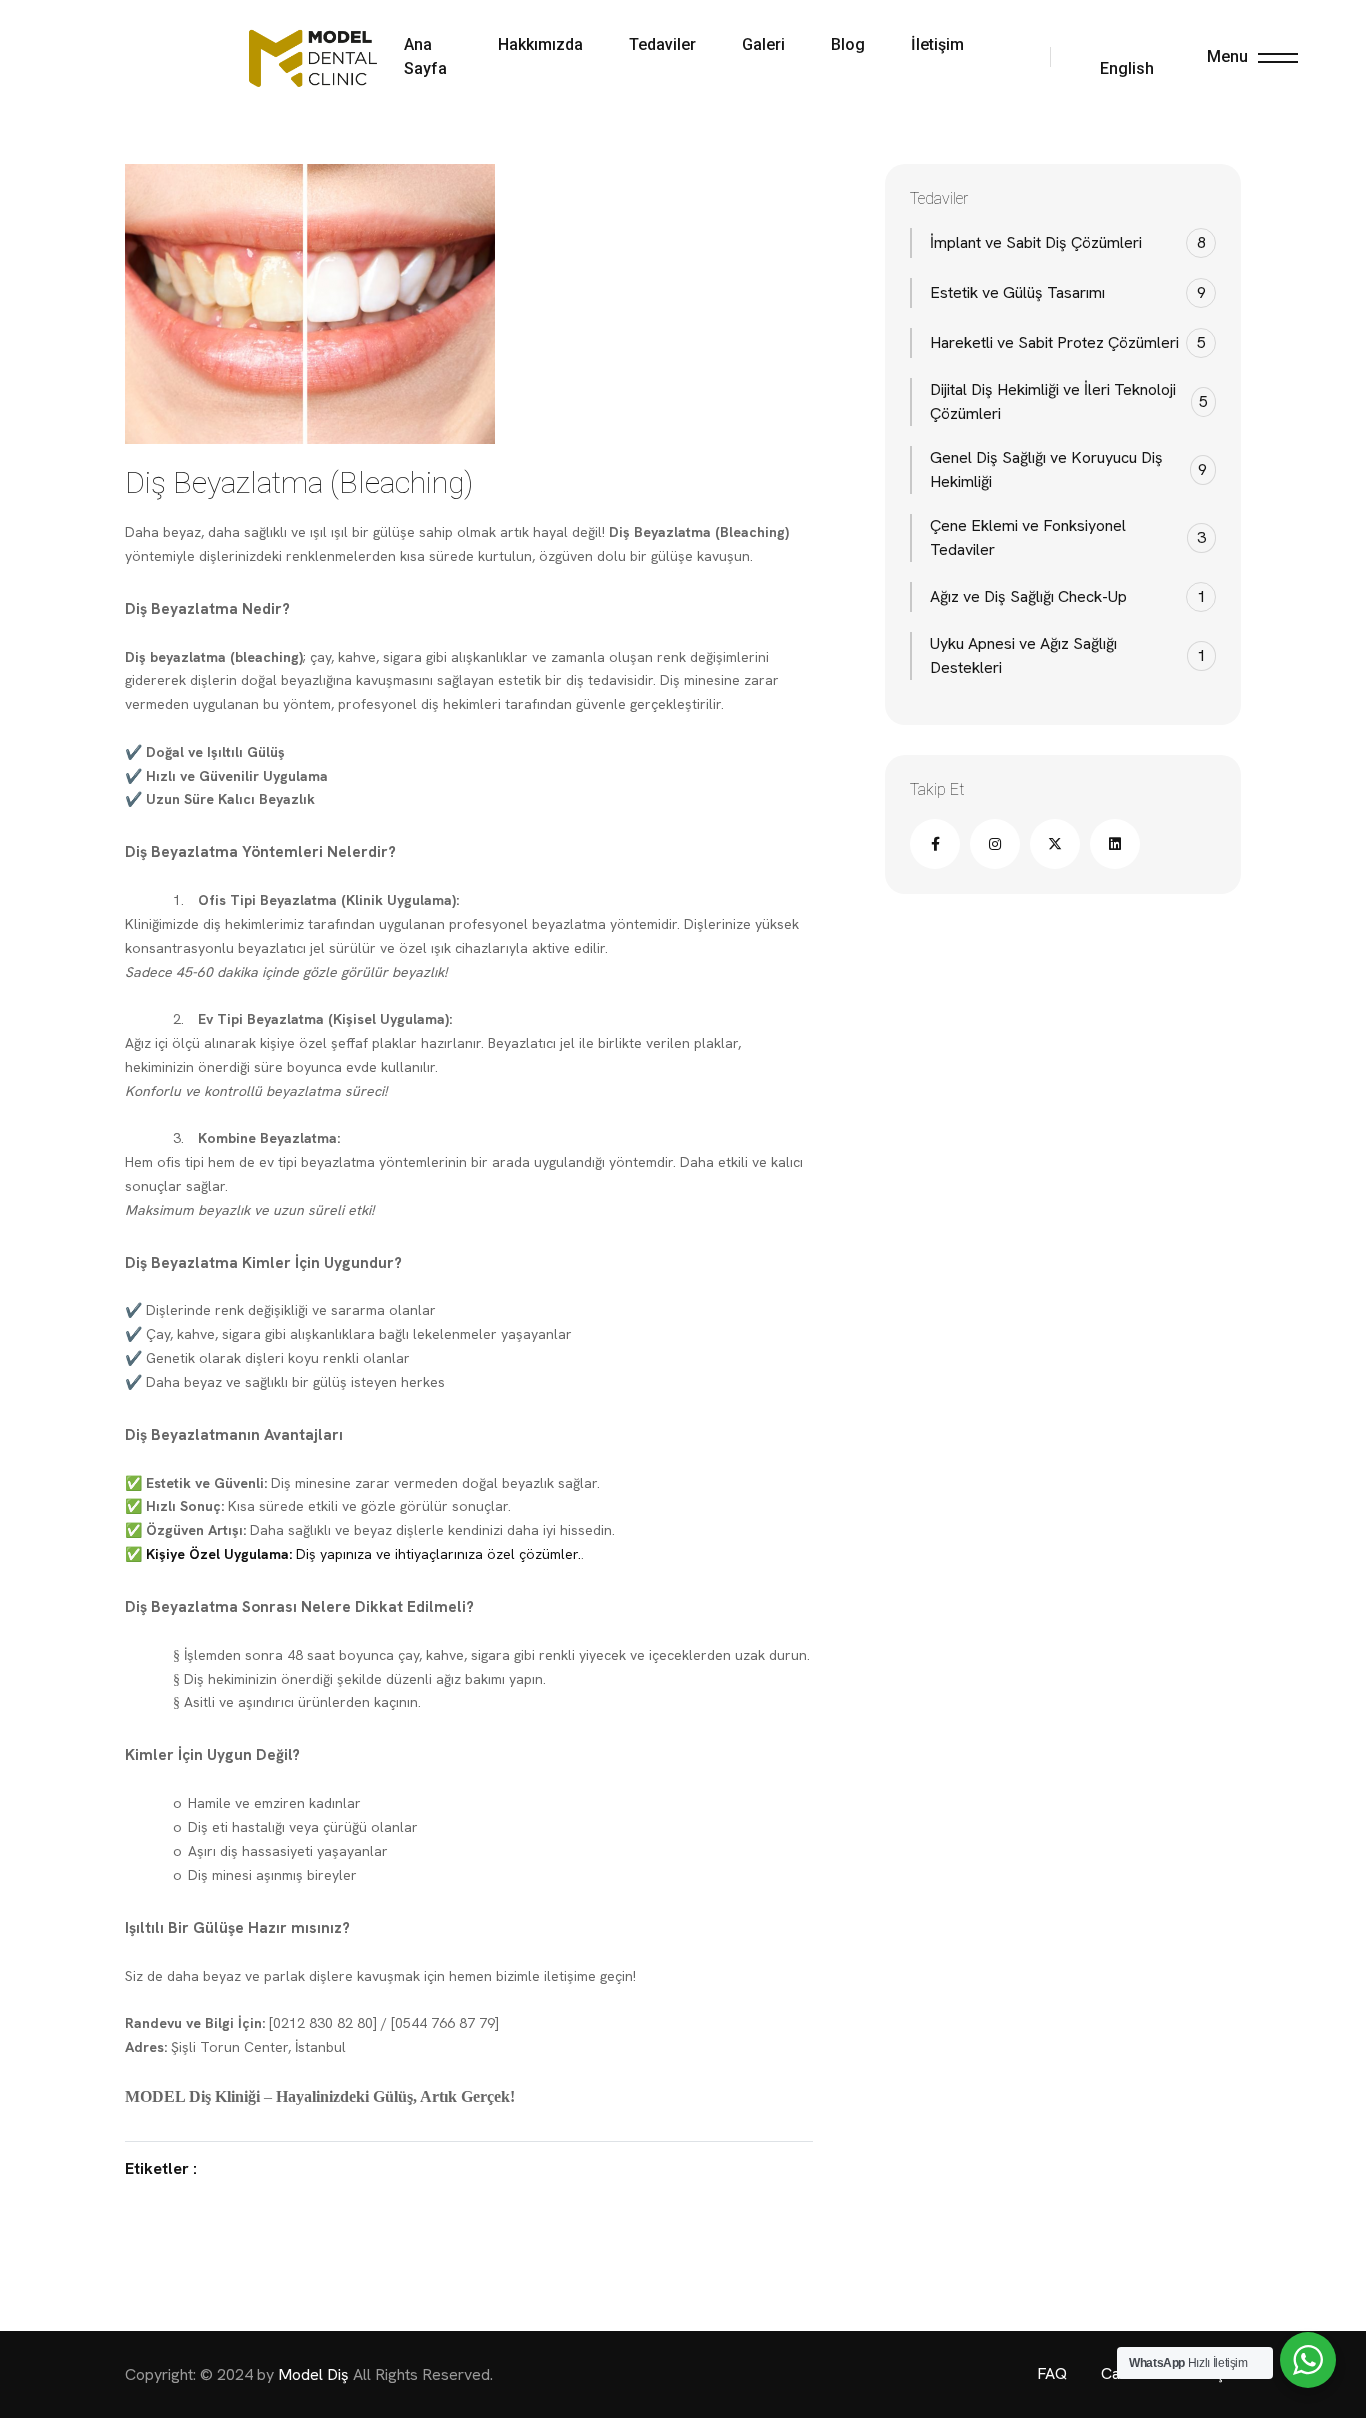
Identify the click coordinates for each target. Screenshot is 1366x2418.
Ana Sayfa (425, 56)
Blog (848, 44)
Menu (1227, 56)
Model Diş (315, 2374)
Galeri (763, 44)
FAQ (1054, 2373)
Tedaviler (662, 44)
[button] (1109, 57)
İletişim (937, 44)
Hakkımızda (540, 44)
